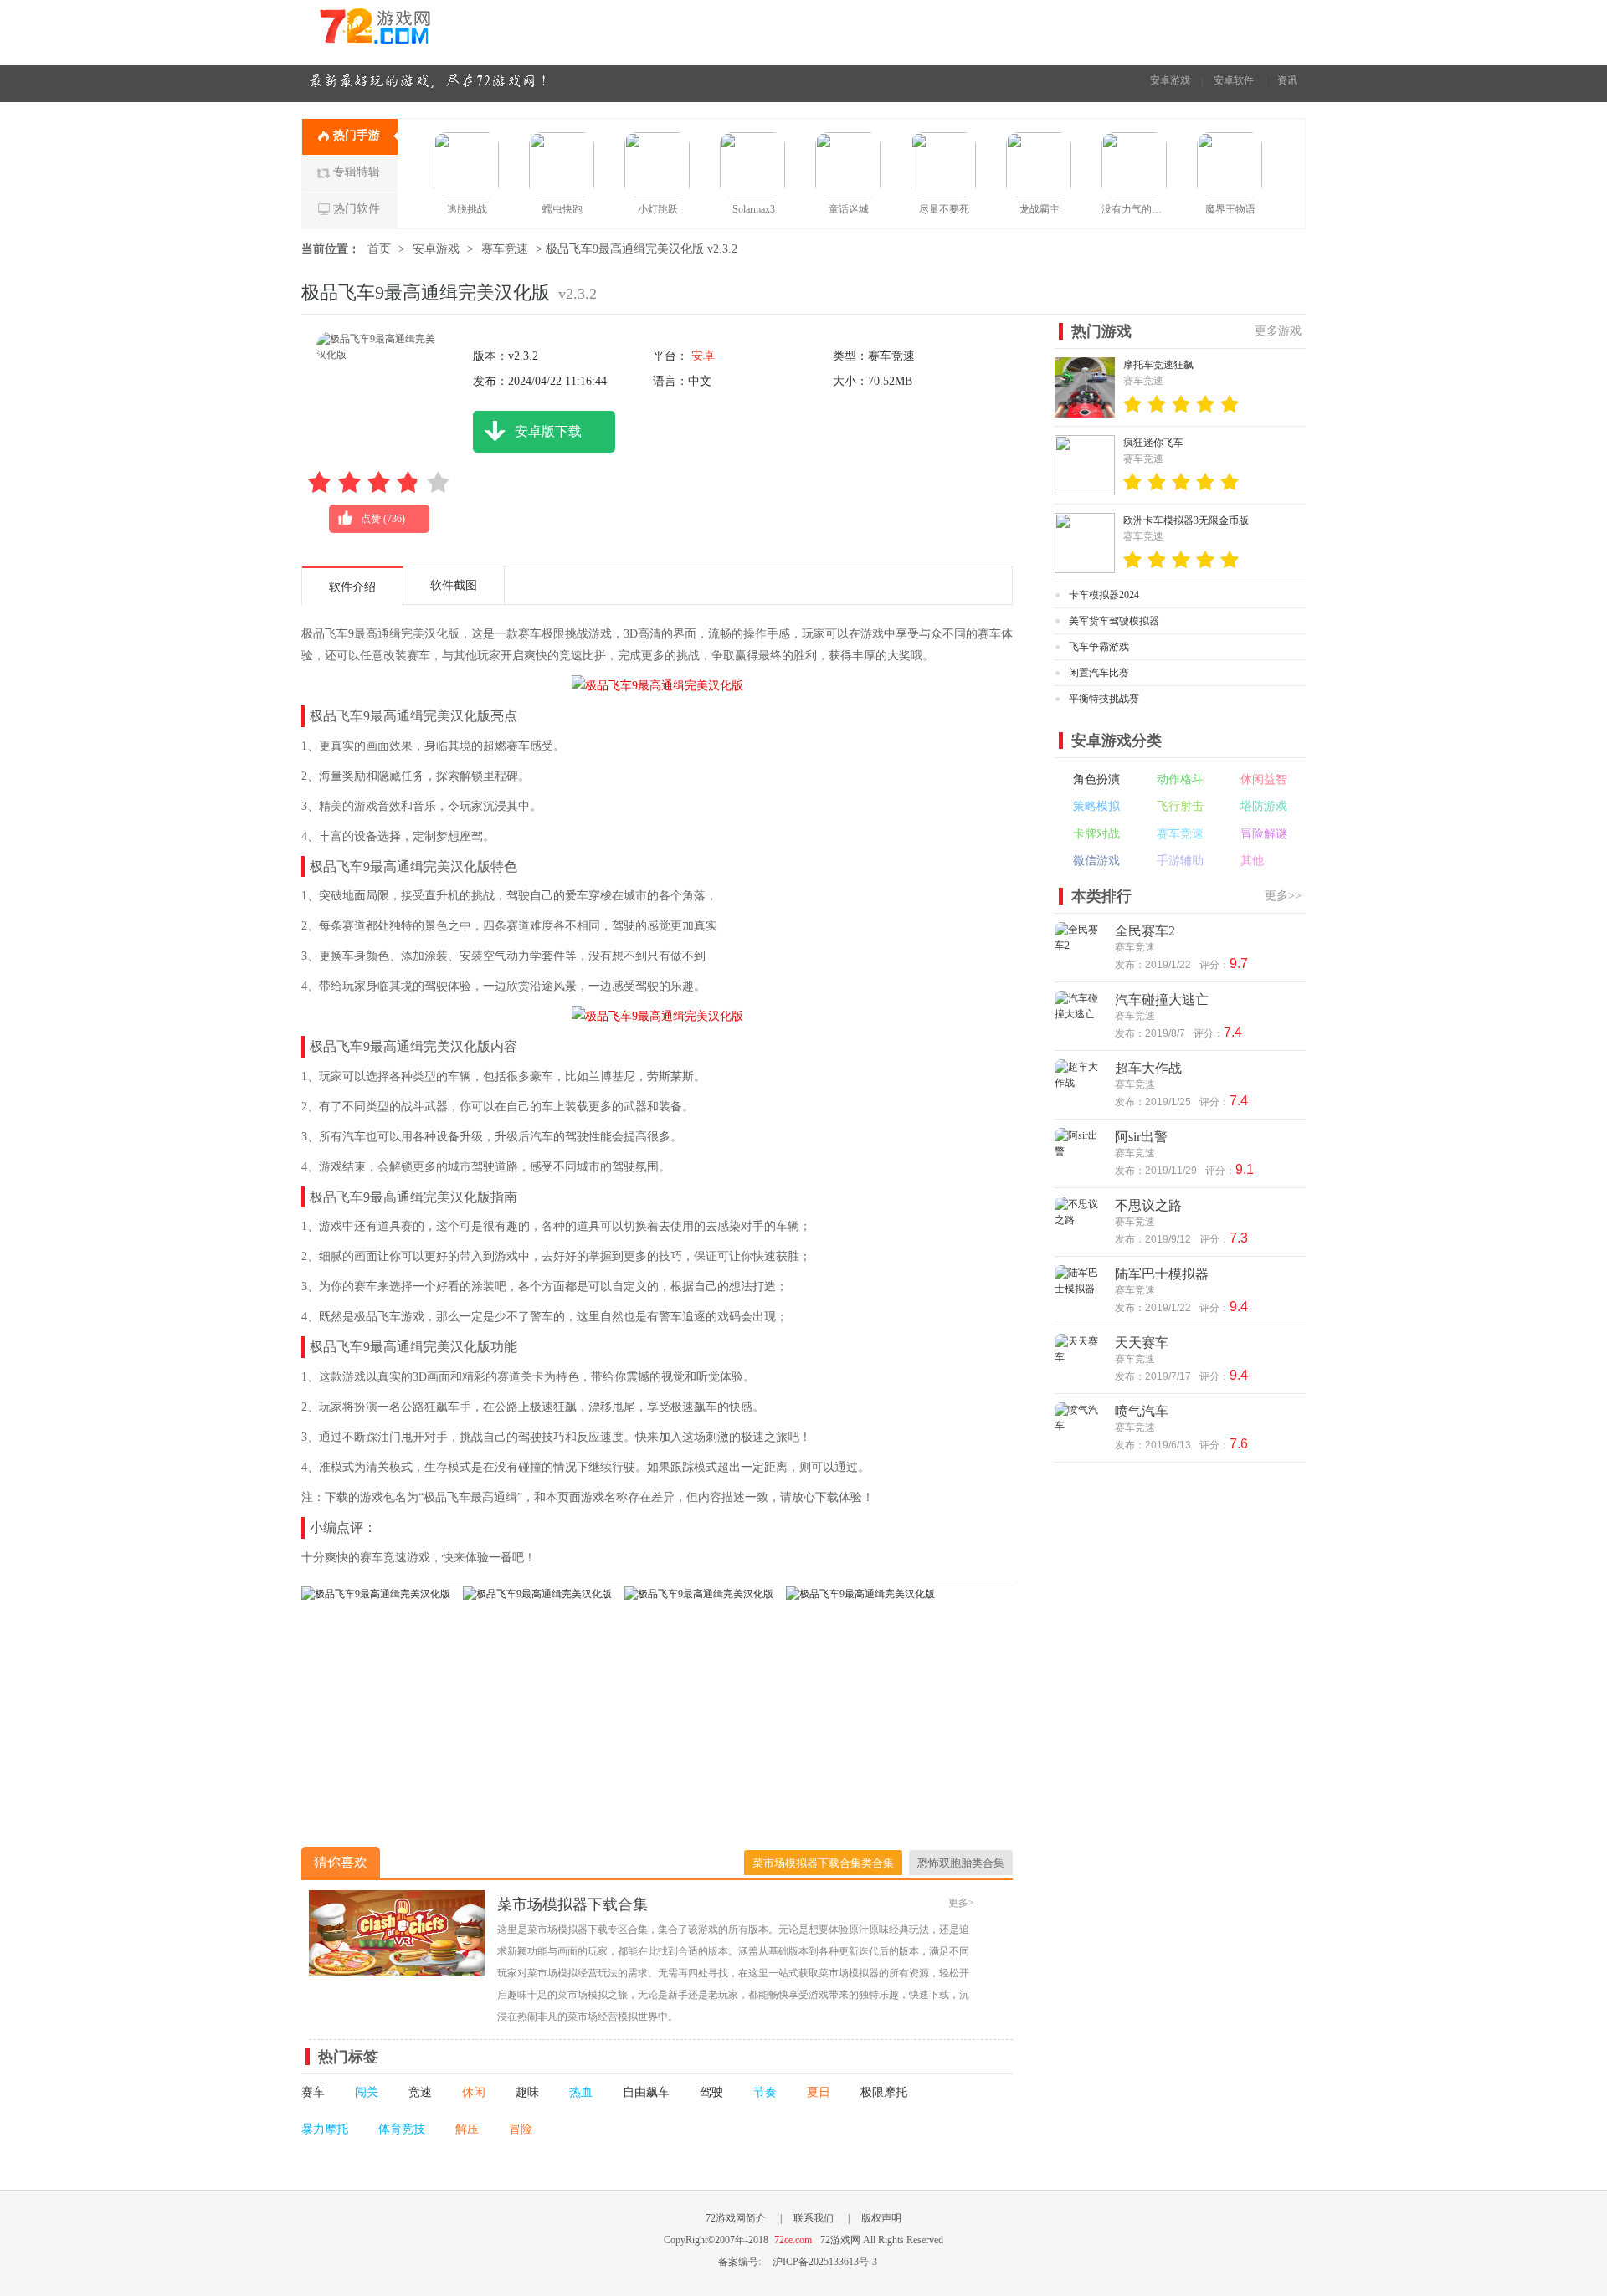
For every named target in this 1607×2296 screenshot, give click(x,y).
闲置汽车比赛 (1099, 673)
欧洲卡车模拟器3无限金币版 (1186, 520)
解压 (467, 2129)
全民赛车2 (1145, 931)
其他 (1252, 861)
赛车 (313, 2092)
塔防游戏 (1264, 806)
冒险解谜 (1264, 834)
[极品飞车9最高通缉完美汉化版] (376, 1594)
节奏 (765, 2092)
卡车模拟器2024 (1104, 595)
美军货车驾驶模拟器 (1114, 621)
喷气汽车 (1142, 1411)
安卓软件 (1234, 80)
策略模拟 (1096, 806)
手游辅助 (1180, 861)
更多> (961, 1903)
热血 (581, 2092)
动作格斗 (1180, 779)
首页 (379, 249)
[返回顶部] (1346, 2051)
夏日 (819, 2092)
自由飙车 (646, 2092)
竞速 (420, 2092)
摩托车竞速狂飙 (1158, 365)
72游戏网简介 (736, 2218)
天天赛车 (1142, 1343)
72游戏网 (406, 32)
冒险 (521, 2129)
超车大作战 (1148, 1068)
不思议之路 (1148, 1205)
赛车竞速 (505, 249)
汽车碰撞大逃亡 (1162, 999)
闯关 (367, 2092)
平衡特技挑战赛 (1104, 699)
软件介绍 (352, 587)
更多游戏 (1278, 331)
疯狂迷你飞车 (1153, 443)
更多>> (1283, 896)
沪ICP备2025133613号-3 (825, 2262)
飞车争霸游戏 (1099, 647)
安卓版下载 (548, 431)
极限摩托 (884, 2092)
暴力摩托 (325, 2129)
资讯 (1287, 80)
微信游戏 (1096, 861)
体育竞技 (402, 2129)
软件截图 (454, 585)
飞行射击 (1180, 806)
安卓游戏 (1170, 80)
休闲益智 (1264, 779)
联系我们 (814, 2218)
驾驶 (711, 2092)
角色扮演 (1096, 779)
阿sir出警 (1141, 1137)
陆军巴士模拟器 (1162, 1274)
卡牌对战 (1096, 834)
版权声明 (881, 2218)
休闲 (474, 2092)
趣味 (527, 2092)
